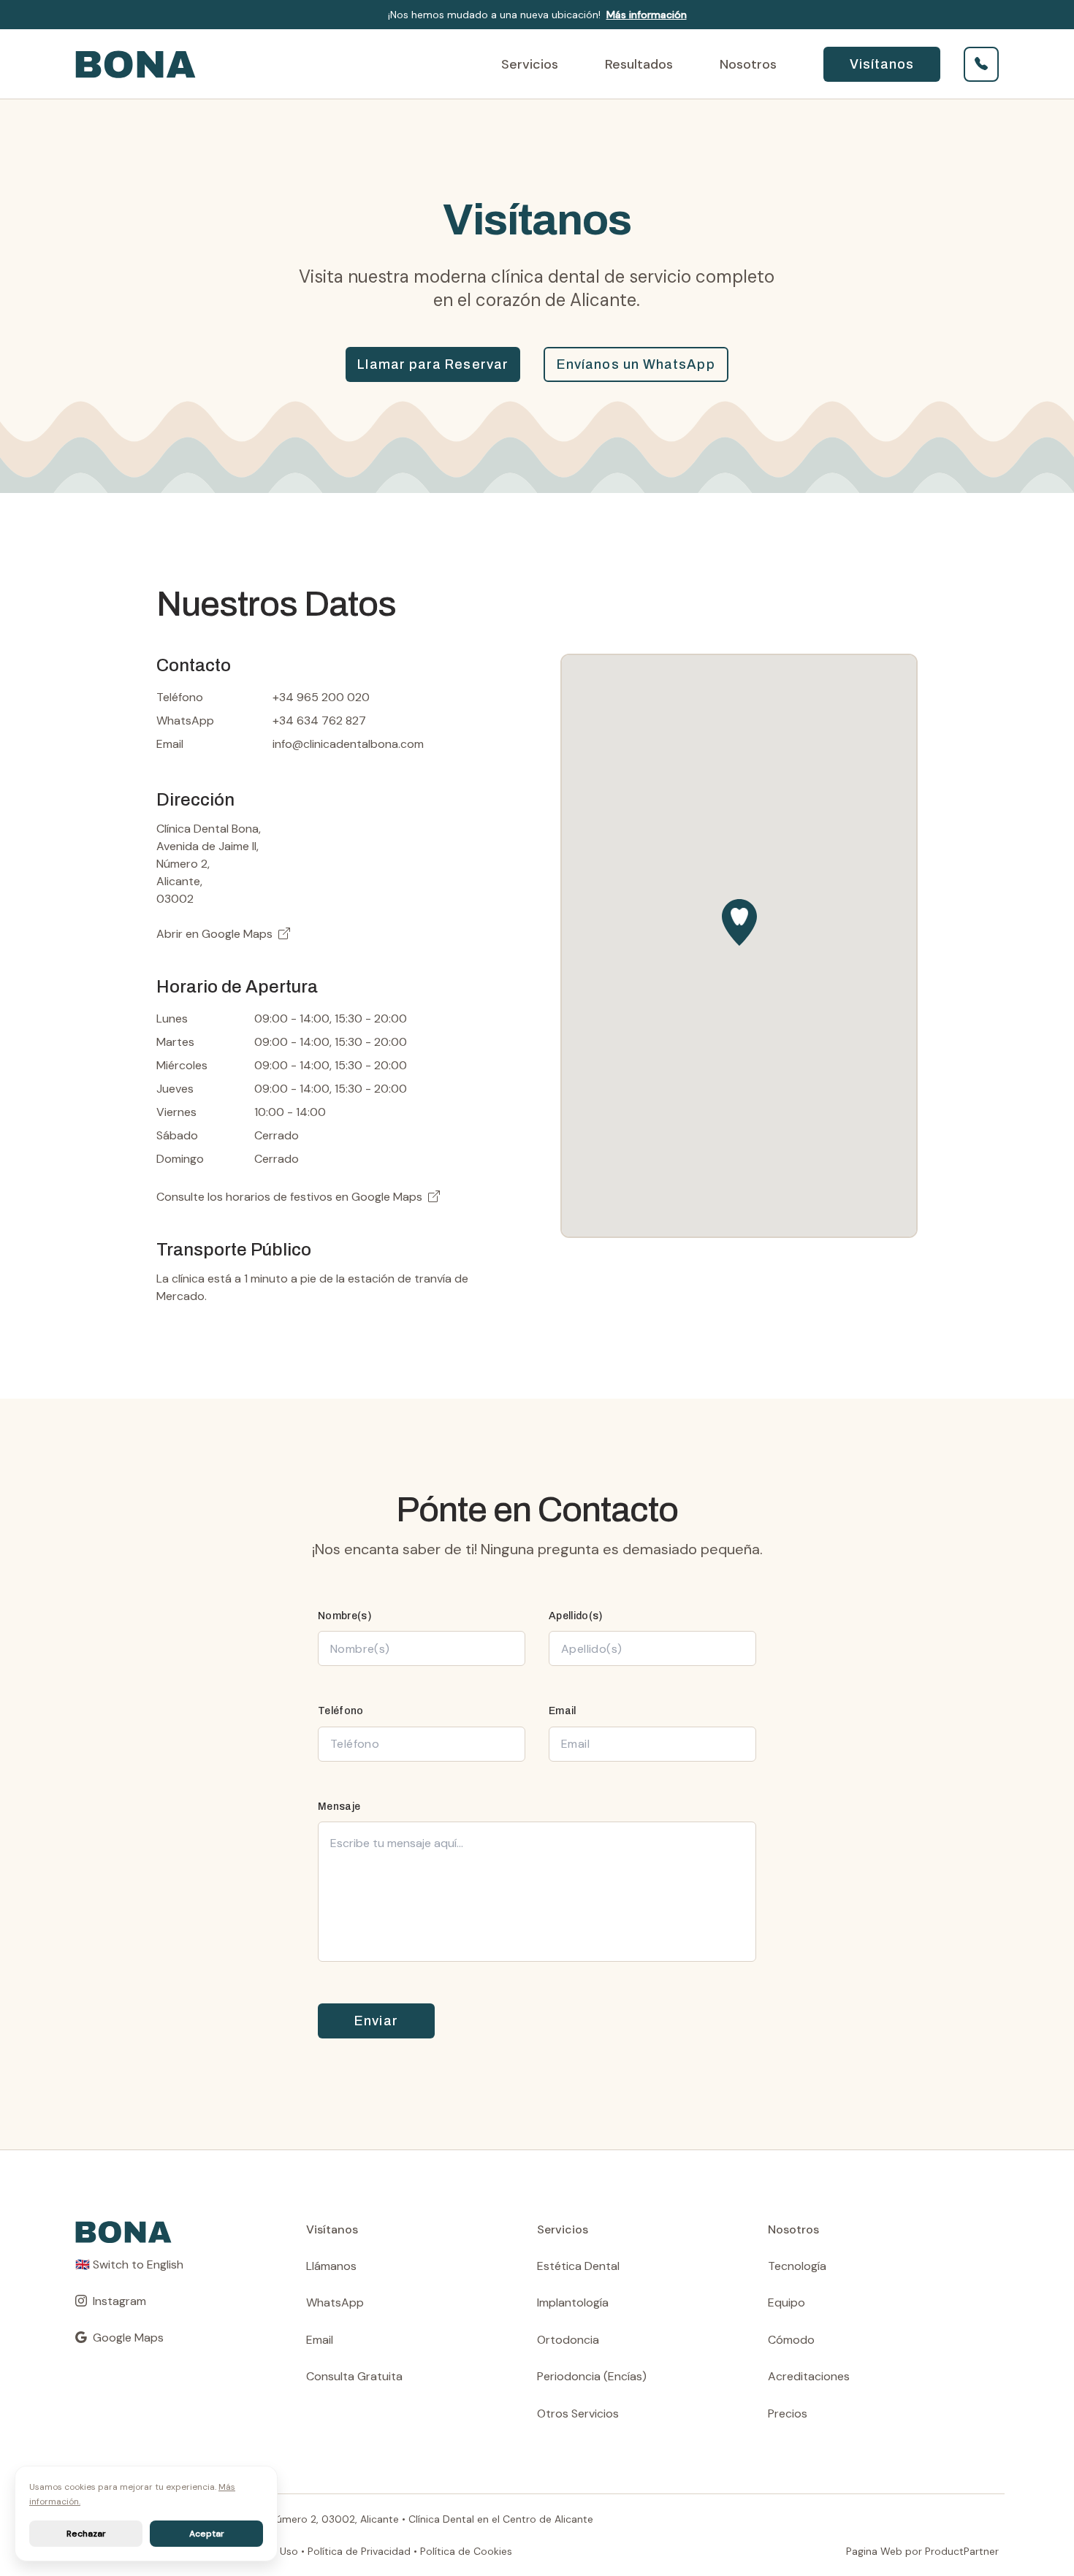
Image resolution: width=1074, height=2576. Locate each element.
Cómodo (791, 2340)
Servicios (530, 64)
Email (563, 1711)
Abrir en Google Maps (214, 934)
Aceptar (207, 2534)
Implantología (573, 2302)
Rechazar (86, 2534)
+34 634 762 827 (319, 721)
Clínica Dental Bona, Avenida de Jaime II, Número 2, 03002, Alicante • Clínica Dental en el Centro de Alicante (334, 2519)
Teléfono (341, 1711)
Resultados (639, 64)
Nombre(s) (344, 1616)
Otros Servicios (578, 2413)
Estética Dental (578, 2266)
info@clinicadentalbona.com (348, 744)
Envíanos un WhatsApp (636, 364)
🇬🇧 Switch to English (129, 2264)
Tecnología (797, 2266)
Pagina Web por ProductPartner (922, 2551)
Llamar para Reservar (433, 364)
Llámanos (331, 2266)
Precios (788, 2413)
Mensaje (339, 1807)
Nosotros (748, 64)
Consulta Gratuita (354, 2376)
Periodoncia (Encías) (592, 2376)
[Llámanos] (981, 64)
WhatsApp (335, 2302)
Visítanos (882, 64)
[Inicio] (229, 64)
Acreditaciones (809, 2376)
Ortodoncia (568, 2340)
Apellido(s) (576, 1616)
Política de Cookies (466, 2551)
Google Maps (387, 1197)
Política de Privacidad (359, 2551)
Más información (647, 15)
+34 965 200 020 (321, 697)
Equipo (787, 2302)
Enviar (376, 2021)
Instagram (119, 2301)
